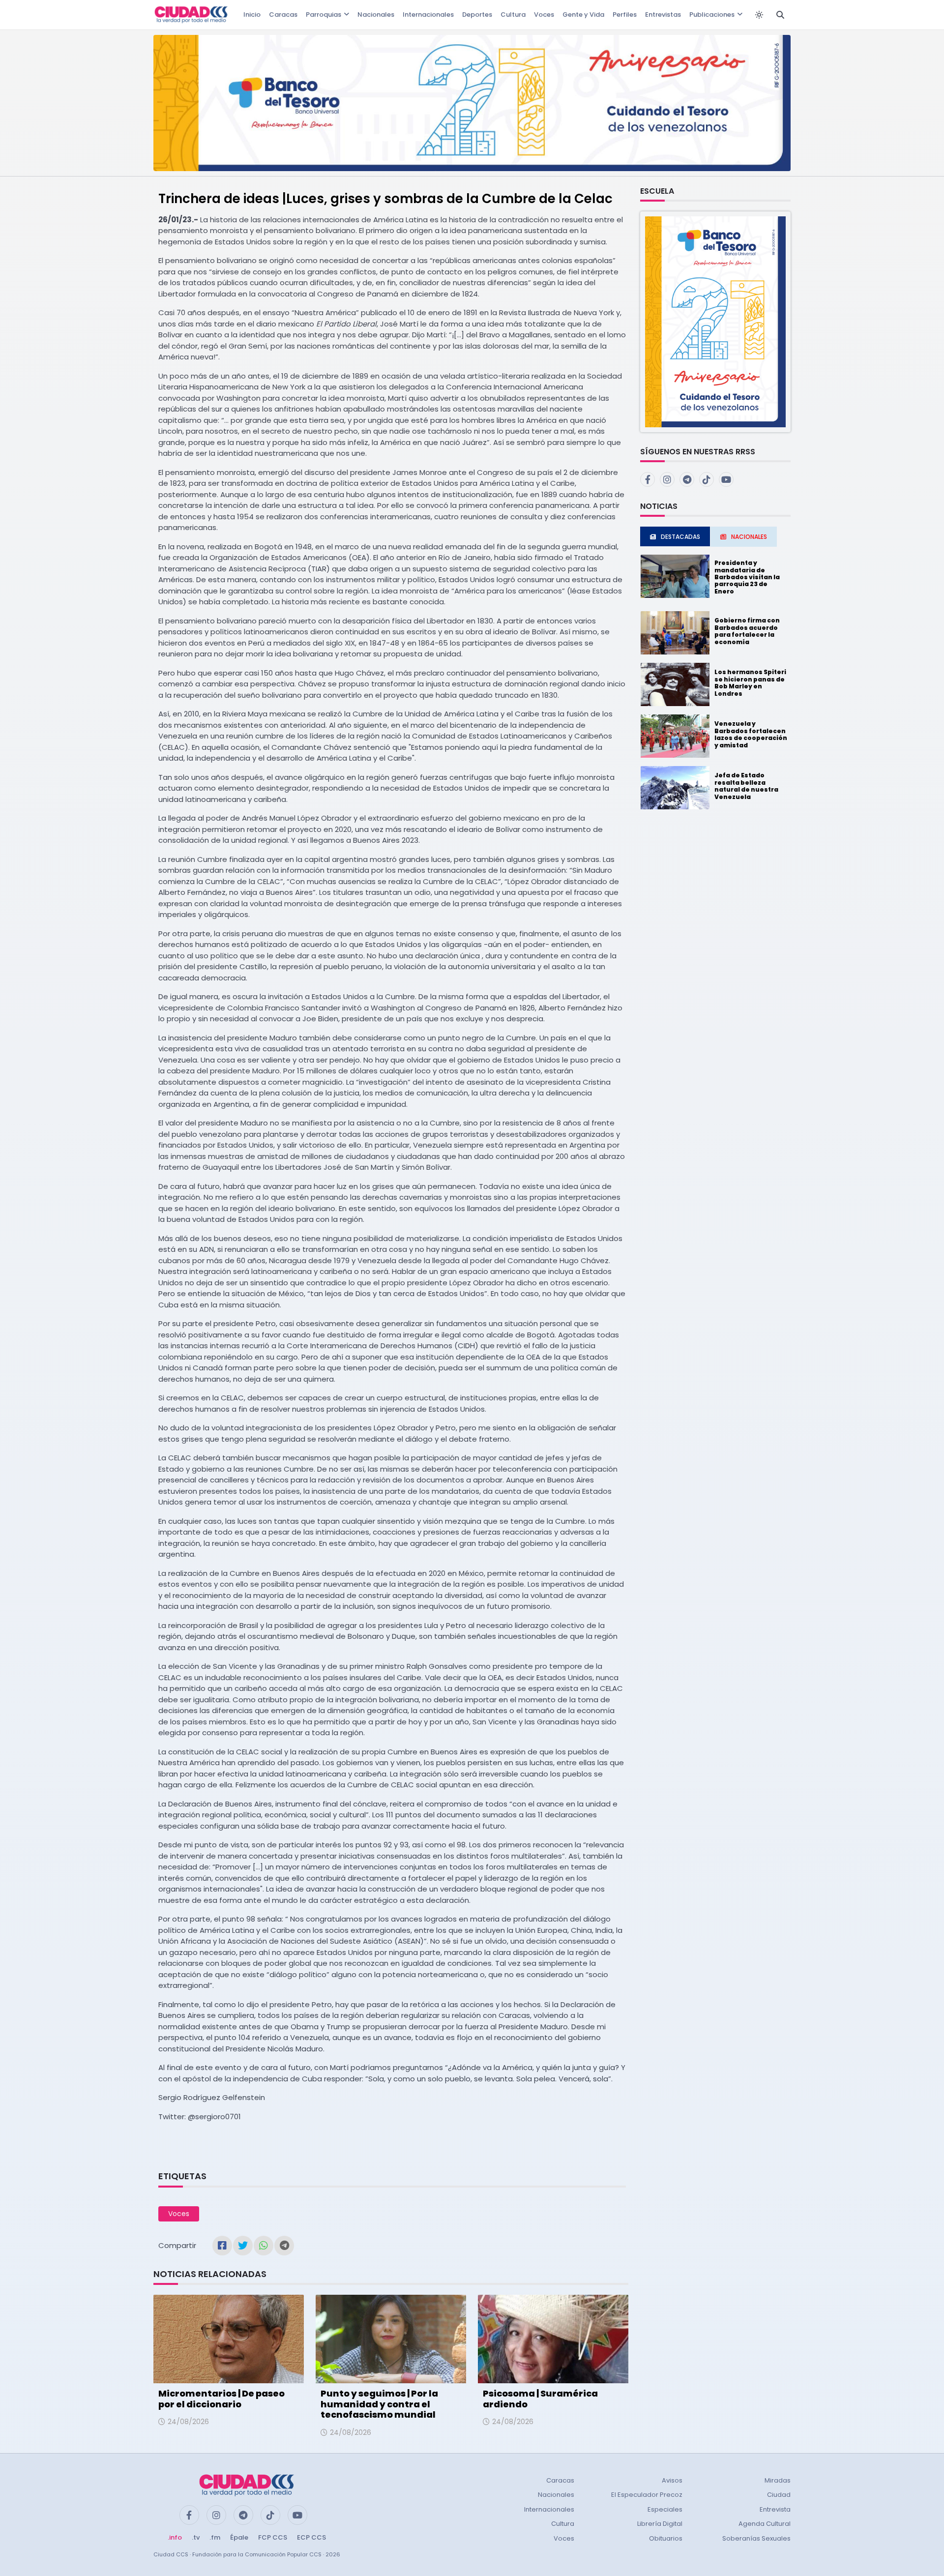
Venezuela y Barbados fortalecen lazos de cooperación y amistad (751, 734)
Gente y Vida (583, 15)
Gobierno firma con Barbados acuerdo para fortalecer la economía (747, 631)
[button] (715, 321)
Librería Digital (660, 2524)
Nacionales (376, 15)
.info (175, 2537)
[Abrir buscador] (780, 15)
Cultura (513, 15)
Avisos (672, 2480)
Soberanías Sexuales (756, 2538)
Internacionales (428, 15)
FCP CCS (273, 2537)
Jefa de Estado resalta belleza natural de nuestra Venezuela (746, 786)
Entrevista (775, 2509)
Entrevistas (663, 15)
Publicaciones (712, 15)
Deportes (477, 15)
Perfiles (625, 15)
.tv (196, 2537)
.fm (215, 2537)
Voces (544, 15)
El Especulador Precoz (647, 2495)
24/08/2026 (188, 2422)
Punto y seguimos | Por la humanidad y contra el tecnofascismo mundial (379, 2404)
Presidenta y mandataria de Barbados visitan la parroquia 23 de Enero (747, 577)
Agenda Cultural (765, 2524)
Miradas (778, 2480)
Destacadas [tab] (680, 537)
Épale (239, 2537)
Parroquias (324, 15)
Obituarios (666, 2538)
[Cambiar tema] (759, 15)
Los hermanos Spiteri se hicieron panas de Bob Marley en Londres (750, 682)
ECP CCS (311, 2537)
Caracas (283, 15)
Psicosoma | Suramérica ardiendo (540, 2399)
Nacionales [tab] (749, 537)
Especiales (665, 2509)
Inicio (252, 15)
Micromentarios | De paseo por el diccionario (221, 2399)
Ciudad (779, 2495)
